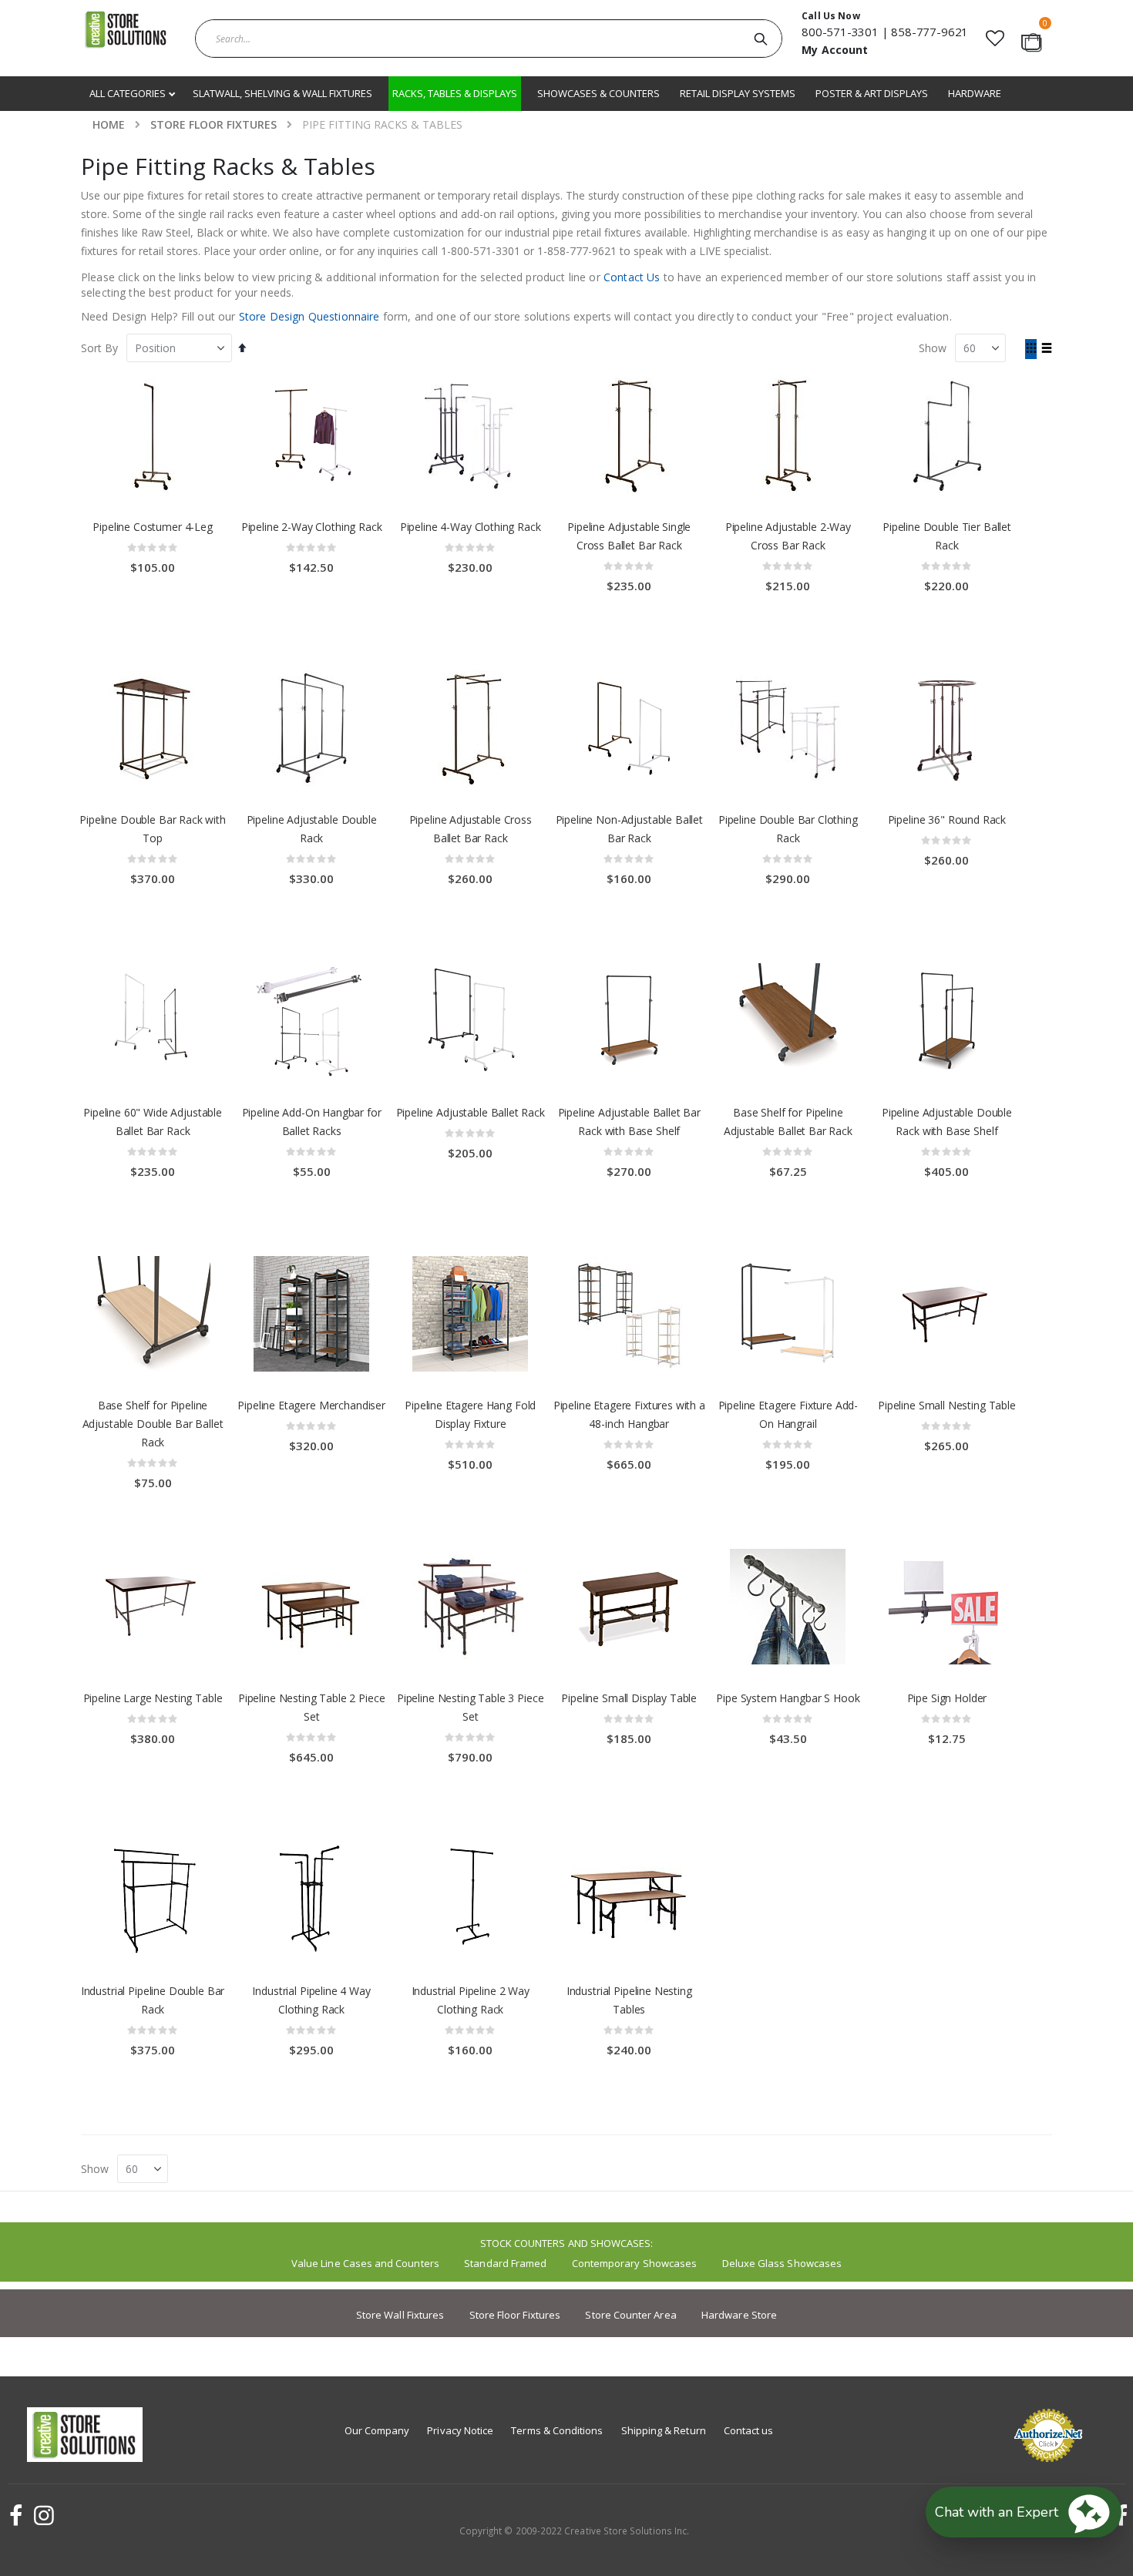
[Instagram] (42, 2515)
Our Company (377, 2430)
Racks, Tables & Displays (455, 93)
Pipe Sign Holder (947, 1698)
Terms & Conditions (557, 2430)
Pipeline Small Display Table (629, 1698)
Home (109, 124)
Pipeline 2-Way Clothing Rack (312, 527)
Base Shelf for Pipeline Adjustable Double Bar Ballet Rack (153, 1424)
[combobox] (489, 39)
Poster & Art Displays (872, 93)
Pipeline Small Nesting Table (947, 1405)
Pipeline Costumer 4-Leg (153, 527)
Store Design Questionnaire (309, 316)
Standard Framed (505, 2263)
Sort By (99, 348)
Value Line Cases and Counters (365, 2263)
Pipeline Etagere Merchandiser (311, 1405)
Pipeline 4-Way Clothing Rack (471, 527)
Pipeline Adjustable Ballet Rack (471, 1112)
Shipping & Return (664, 2430)
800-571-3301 (840, 32)
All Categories (129, 93)
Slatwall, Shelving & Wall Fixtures (282, 93)
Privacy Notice (460, 2430)
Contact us (749, 2430)
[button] (995, 38)
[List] (1046, 349)
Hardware (975, 93)
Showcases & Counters (598, 93)
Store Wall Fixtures (400, 2315)
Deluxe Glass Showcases (782, 2263)
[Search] (761, 39)
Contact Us (632, 277)
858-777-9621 (930, 32)
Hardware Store (739, 2315)
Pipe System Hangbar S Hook (788, 1698)
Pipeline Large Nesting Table (153, 1698)
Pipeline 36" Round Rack (947, 819)
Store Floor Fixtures (213, 125)
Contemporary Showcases (634, 2263)
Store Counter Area (630, 2315)
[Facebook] (14, 2515)
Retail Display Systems (738, 93)
